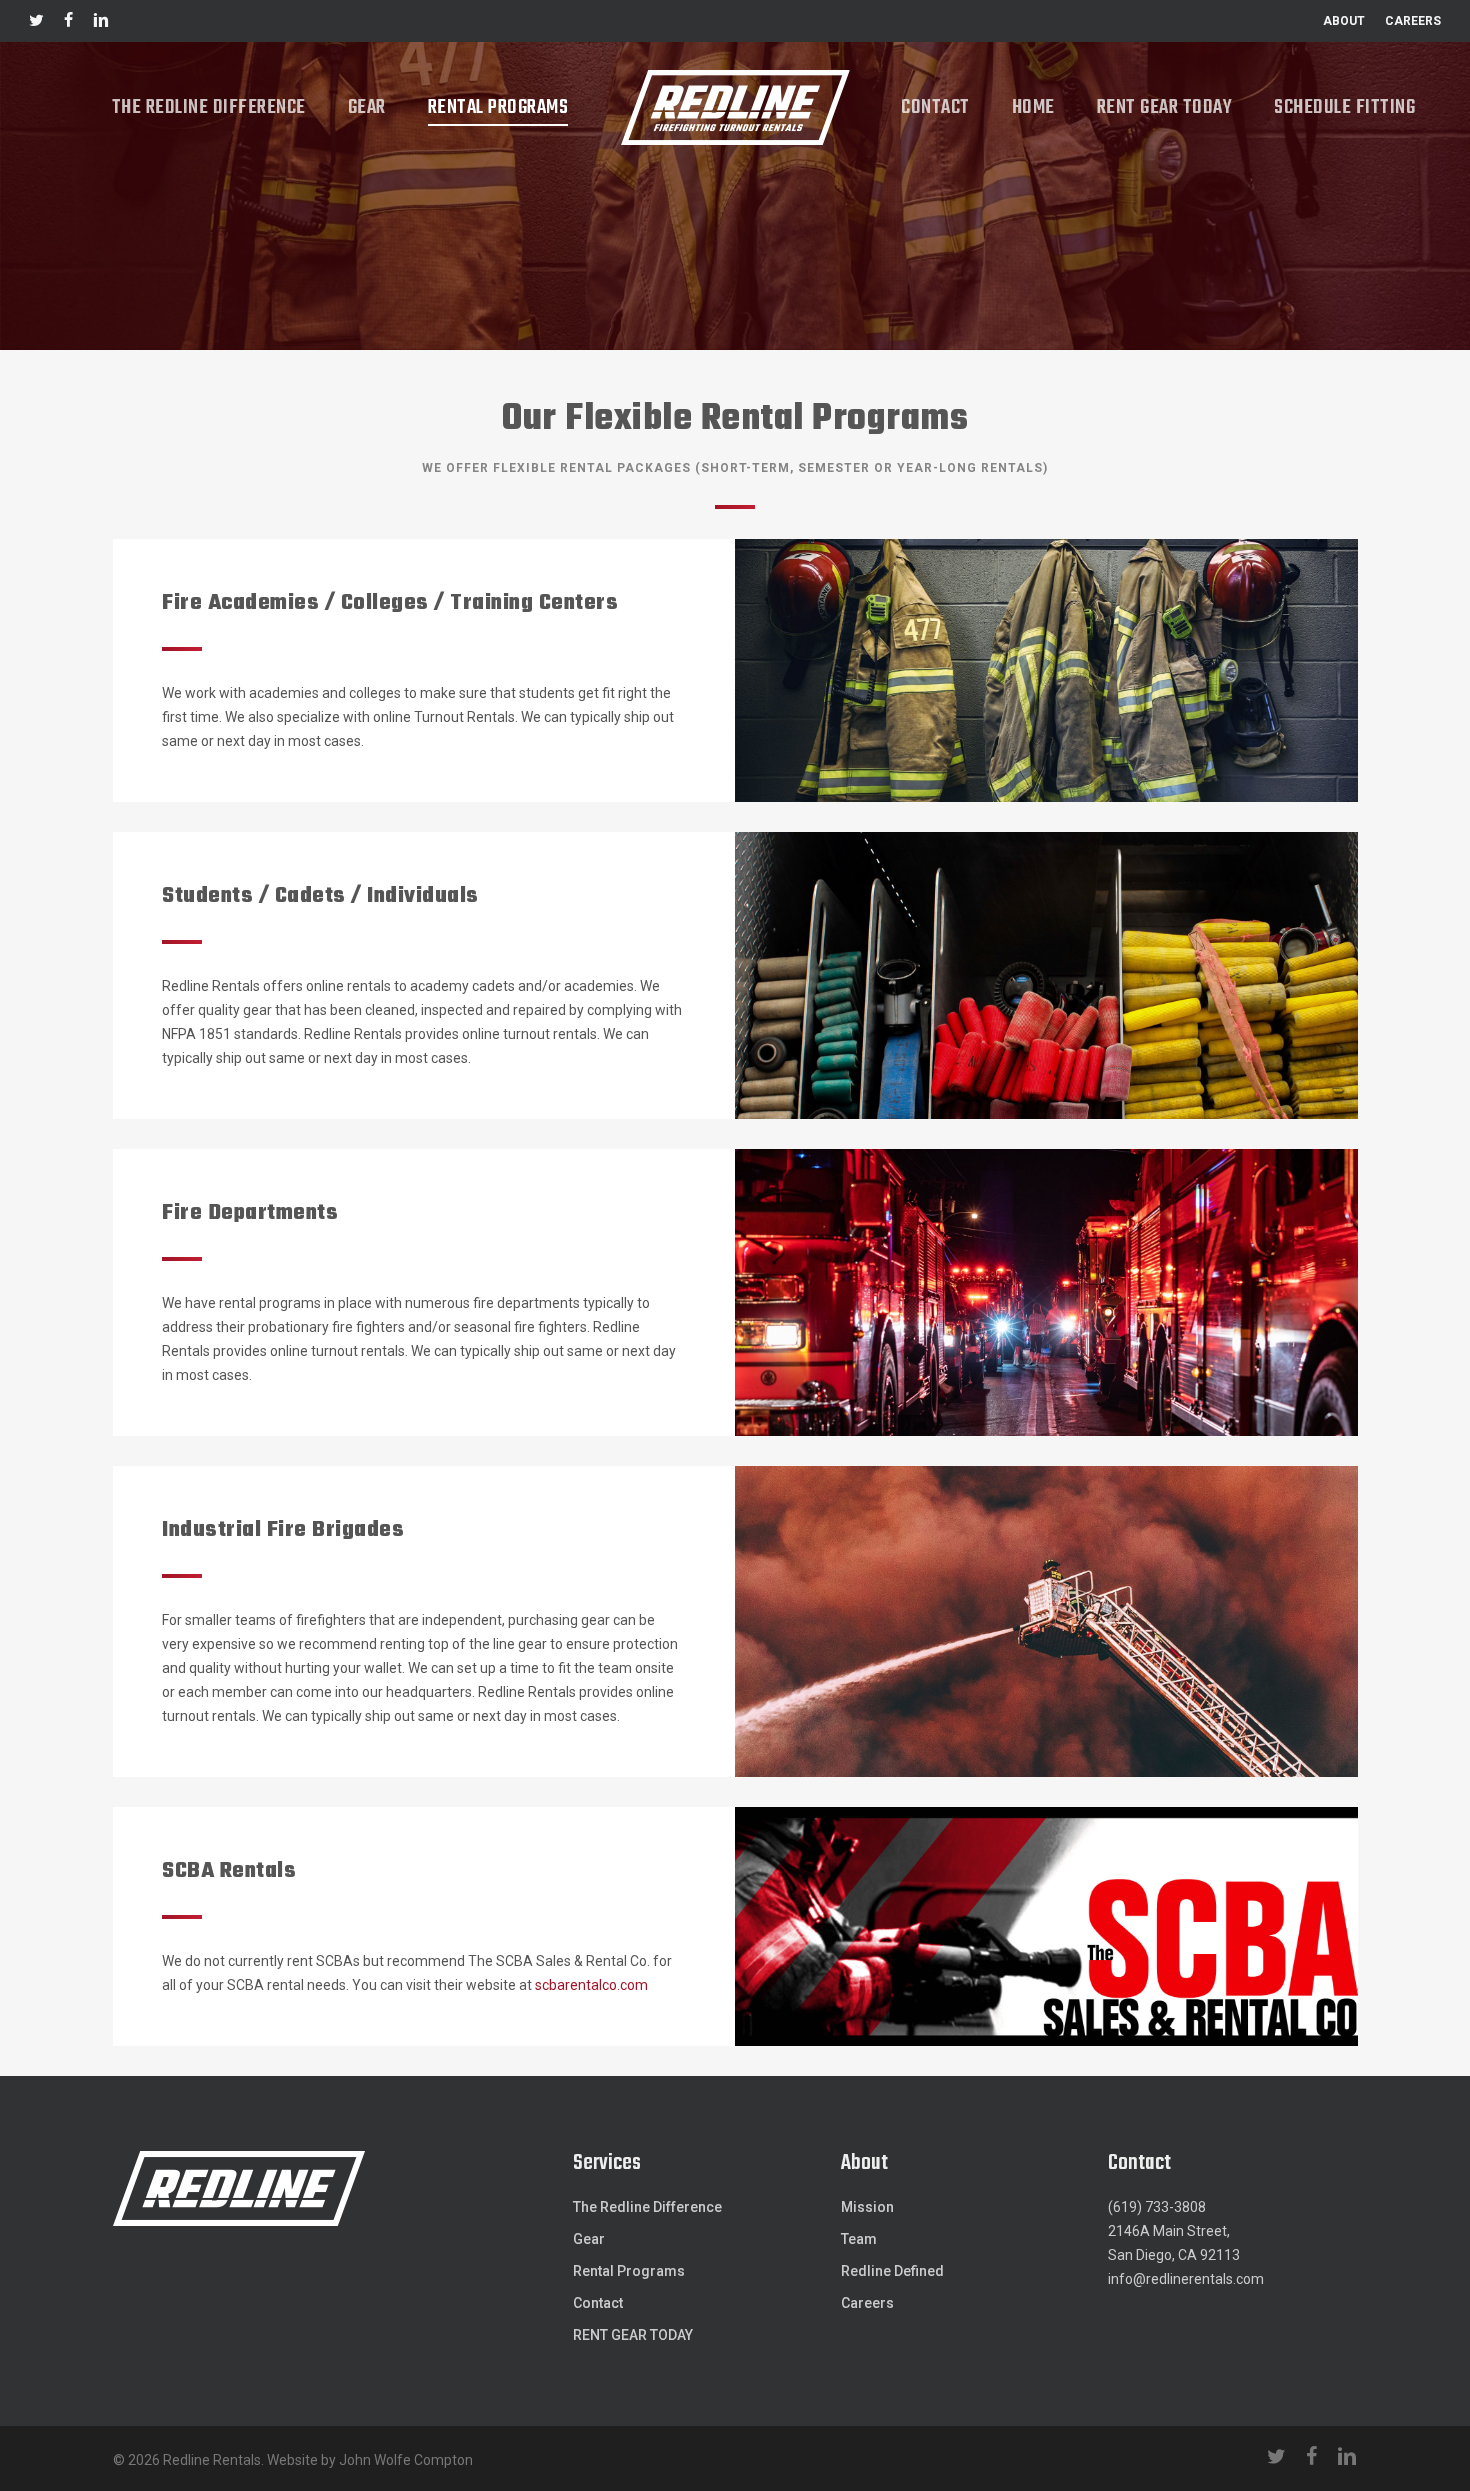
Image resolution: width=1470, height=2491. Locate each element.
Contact (598, 2303)
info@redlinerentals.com (1186, 2279)
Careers (867, 2303)
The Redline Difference (647, 2207)
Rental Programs (629, 2271)
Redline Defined (892, 2271)
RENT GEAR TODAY (633, 2335)
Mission (867, 2207)
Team (859, 2239)
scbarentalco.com (591, 1985)
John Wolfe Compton (406, 2460)
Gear (589, 2239)
